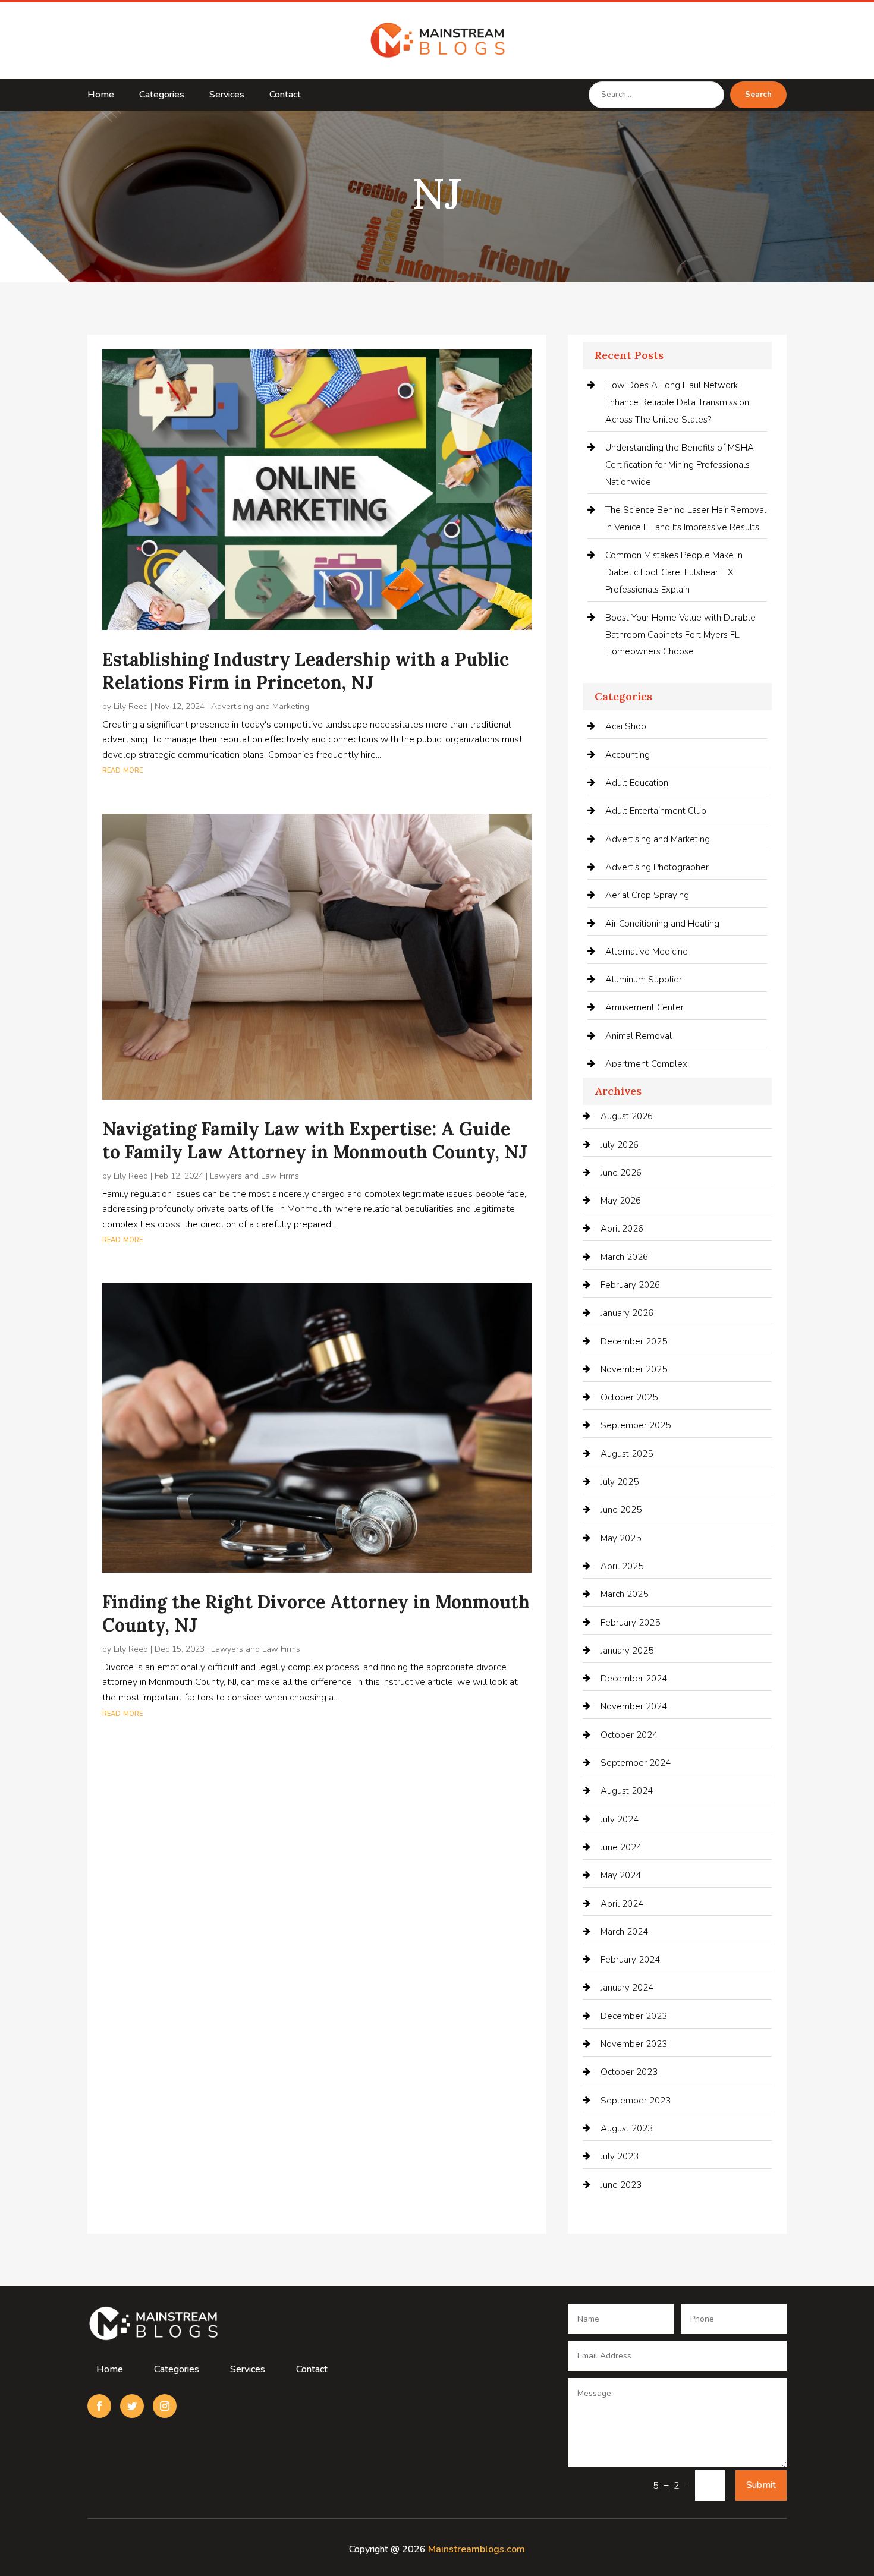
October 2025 (629, 1397)
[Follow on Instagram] (165, 2406)
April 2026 (622, 1229)
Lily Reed (131, 706)
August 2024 (627, 1791)
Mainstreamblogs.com (477, 2549)
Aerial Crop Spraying (647, 895)
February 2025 (630, 1623)
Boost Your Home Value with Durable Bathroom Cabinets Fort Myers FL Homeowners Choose (680, 635)
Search (758, 95)
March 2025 (624, 1594)
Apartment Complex (646, 1064)
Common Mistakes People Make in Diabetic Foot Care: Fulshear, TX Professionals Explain (674, 572)
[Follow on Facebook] (99, 2406)
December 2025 (634, 1341)
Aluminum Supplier (644, 980)
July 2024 (620, 1819)
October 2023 (629, 2072)
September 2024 (636, 1763)
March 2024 (624, 1932)
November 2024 (634, 1706)
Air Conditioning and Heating (662, 924)
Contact (285, 96)
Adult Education (637, 783)
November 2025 (634, 1369)
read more (122, 770)
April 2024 (622, 1904)
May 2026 (621, 1201)
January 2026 (627, 1313)
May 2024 (621, 1875)
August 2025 (627, 1454)
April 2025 (622, 1566)
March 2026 (624, 1257)
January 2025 (627, 1651)
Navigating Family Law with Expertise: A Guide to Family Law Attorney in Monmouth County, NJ (315, 1140)
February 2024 (630, 1960)
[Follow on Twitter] (132, 2406)
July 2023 (620, 2156)
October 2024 (629, 1735)
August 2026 (627, 1116)
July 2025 (620, 1482)
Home (101, 96)
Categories (162, 96)
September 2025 (636, 1425)
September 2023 (636, 2101)
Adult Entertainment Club (656, 811)
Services (227, 96)
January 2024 (627, 1988)
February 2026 (630, 1285)
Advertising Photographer (657, 867)
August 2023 (627, 2128)
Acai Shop (626, 726)
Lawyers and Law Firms (254, 1176)
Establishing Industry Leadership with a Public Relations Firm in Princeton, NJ (306, 671)
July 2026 (620, 1145)
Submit (761, 2485)
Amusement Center (645, 1007)
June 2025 (621, 1510)
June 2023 (621, 2185)
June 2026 (621, 1173)
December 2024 (634, 1679)
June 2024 (621, 1847)
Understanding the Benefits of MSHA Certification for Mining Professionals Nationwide (680, 465)
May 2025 (621, 1538)
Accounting (628, 755)
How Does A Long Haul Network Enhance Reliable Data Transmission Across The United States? (677, 402)
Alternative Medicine (647, 952)
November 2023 (634, 2044)
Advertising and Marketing (260, 706)
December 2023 (634, 2016)
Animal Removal (639, 1036)
